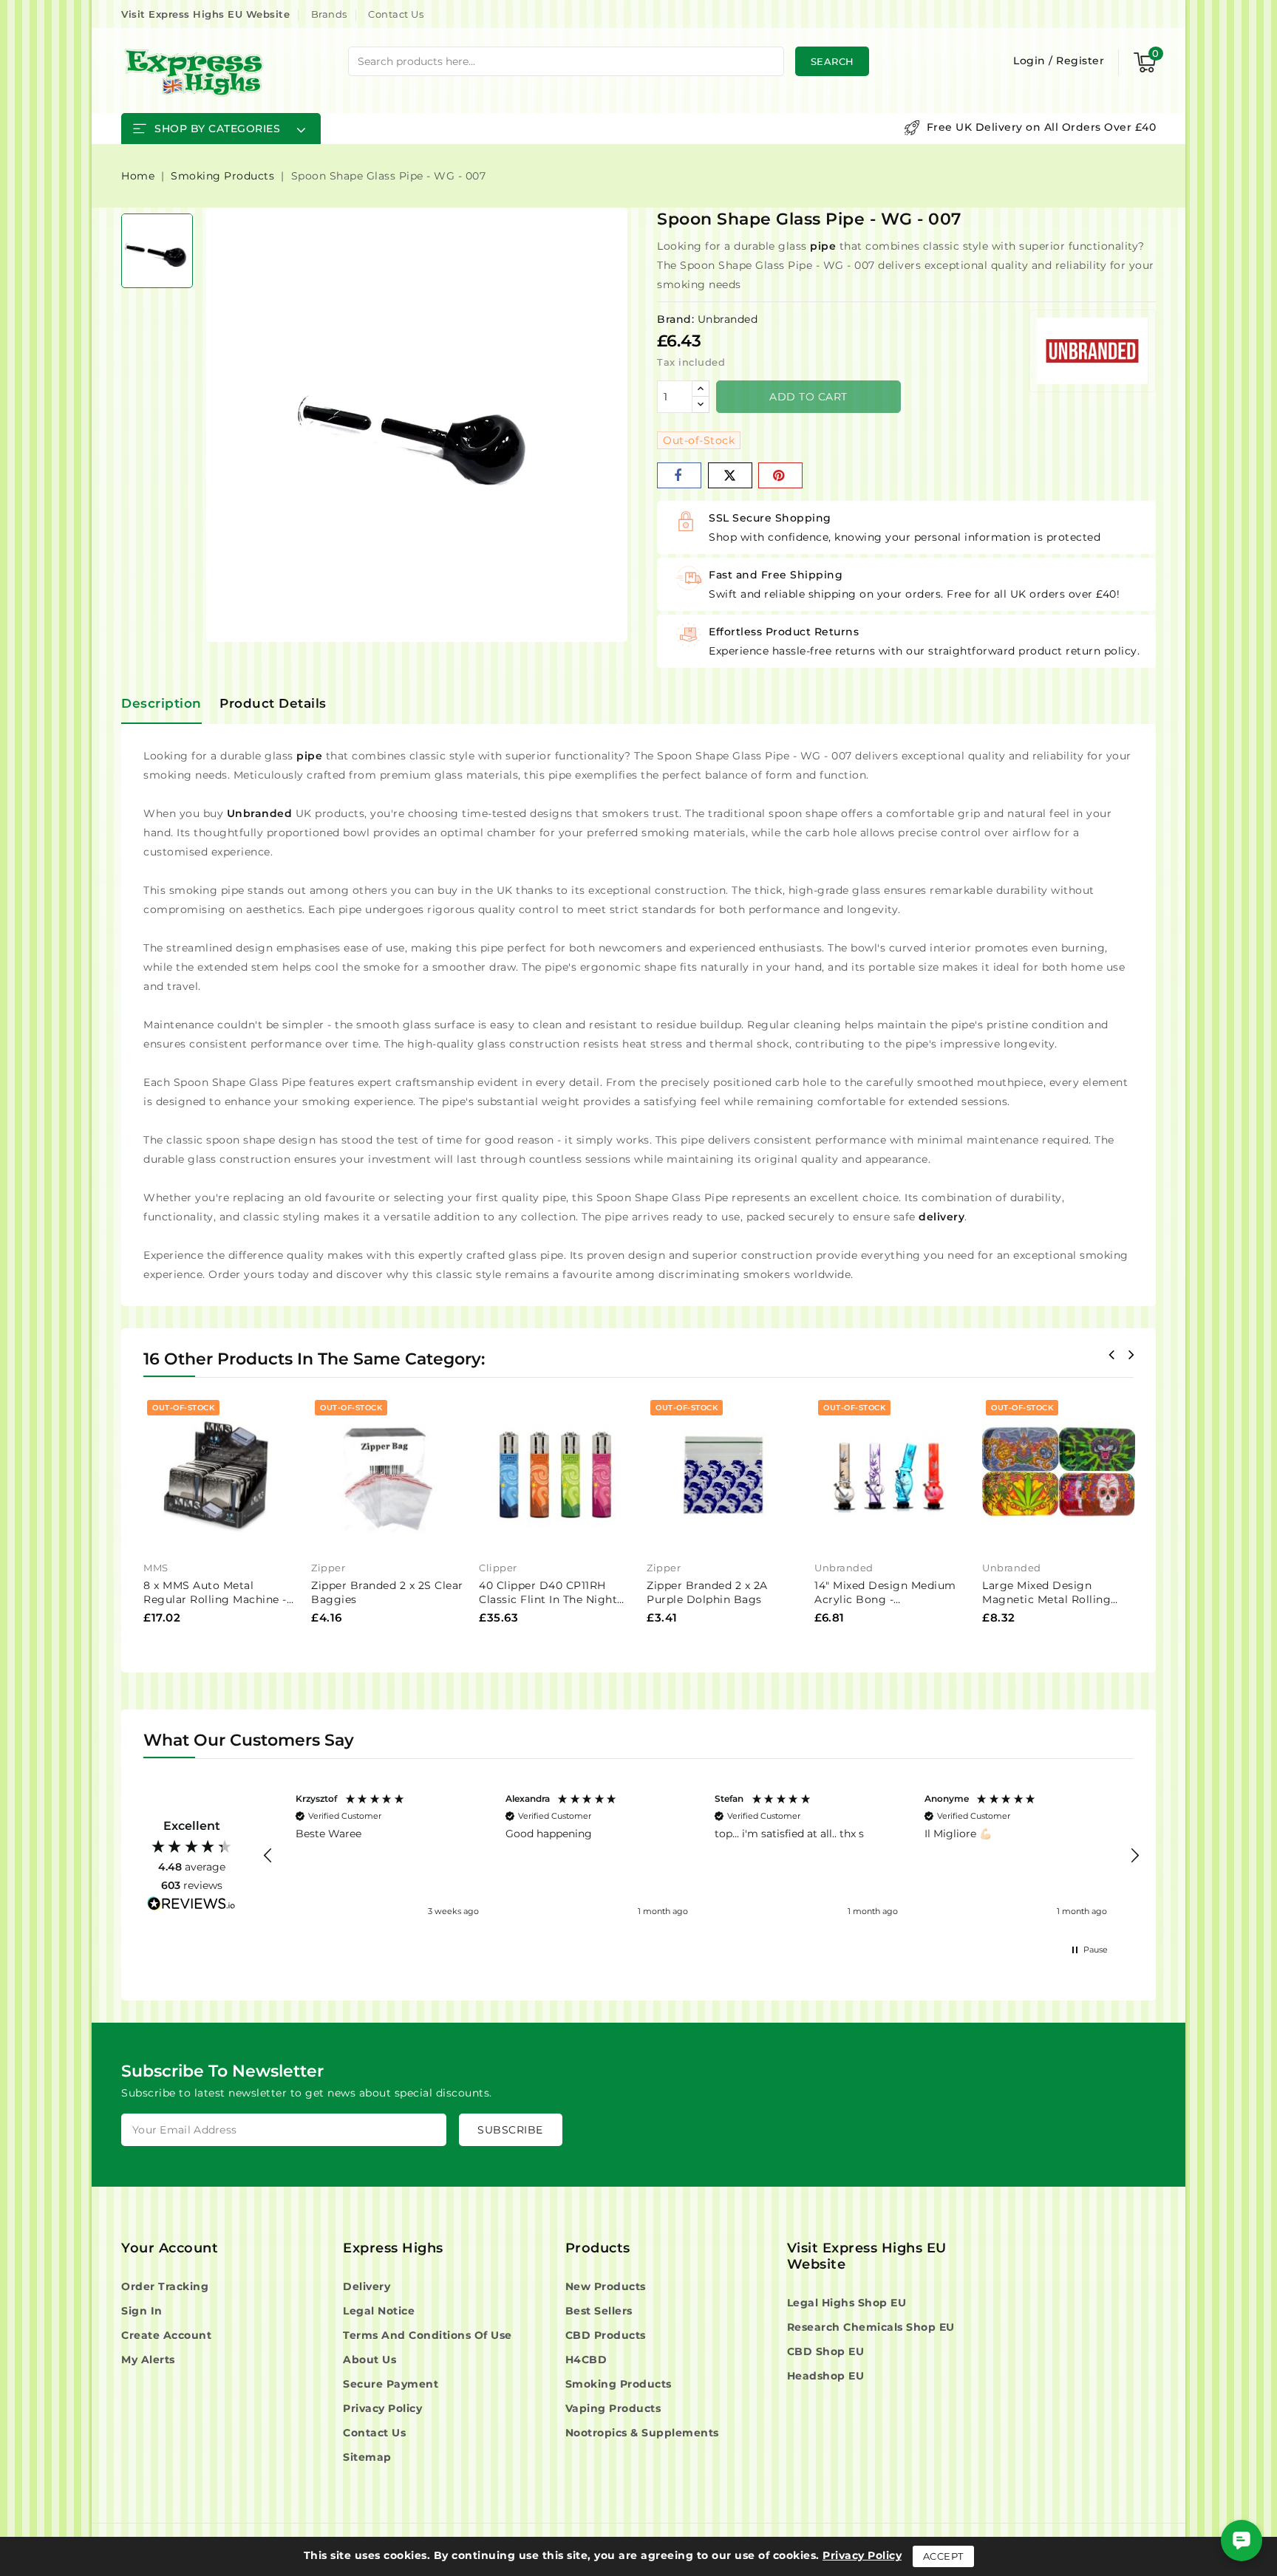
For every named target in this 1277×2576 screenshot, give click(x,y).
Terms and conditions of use (428, 2335)
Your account (170, 2248)
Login (1031, 61)
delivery (941, 1217)
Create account (166, 2335)
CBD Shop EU (826, 2351)
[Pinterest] (780, 475)
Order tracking (165, 2286)
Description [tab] (161, 703)
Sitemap (367, 2457)
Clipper (498, 1568)
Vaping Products (613, 2408)
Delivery (367, 2286)
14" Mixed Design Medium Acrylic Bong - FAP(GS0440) (885, 1599)
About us (370, 2360)
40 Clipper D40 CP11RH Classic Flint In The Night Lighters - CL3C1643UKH (548, 1599)
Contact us (374, 2433)
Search (832, 61)
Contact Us (396, 14)
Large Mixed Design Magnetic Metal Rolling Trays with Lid (1046, 1599)
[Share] (679, 475)
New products (606, 2286)
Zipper (328, 1568)
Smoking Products (619, 2384)
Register (1080, 61)
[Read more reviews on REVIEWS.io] (191, 1906)
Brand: (675, 319)
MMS (156, 1568)
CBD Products (606, 2335)
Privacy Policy (382, 2408)
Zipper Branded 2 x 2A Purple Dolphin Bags (707, 1592)
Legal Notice (379, 2311)
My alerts (148, 2360)
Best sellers (599, 2311)
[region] (701, 1856)
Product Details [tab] (273, 703)
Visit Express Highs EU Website (205, 14)
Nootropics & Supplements (642, 2433)
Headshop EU (826, 2376)
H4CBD (586, 2360)
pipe (823, 246)
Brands (329, 14)
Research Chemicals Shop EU (871, 2327)
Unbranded (728, 319)
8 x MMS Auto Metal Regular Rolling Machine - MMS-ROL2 (215, 1599)
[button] (268, 1856)
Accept (943, 2556)
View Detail (279, 1422)
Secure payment (391, 2384)
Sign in (142, 2311)
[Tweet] (730, 475)
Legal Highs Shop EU (847, 2303)
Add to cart (808, 397)
